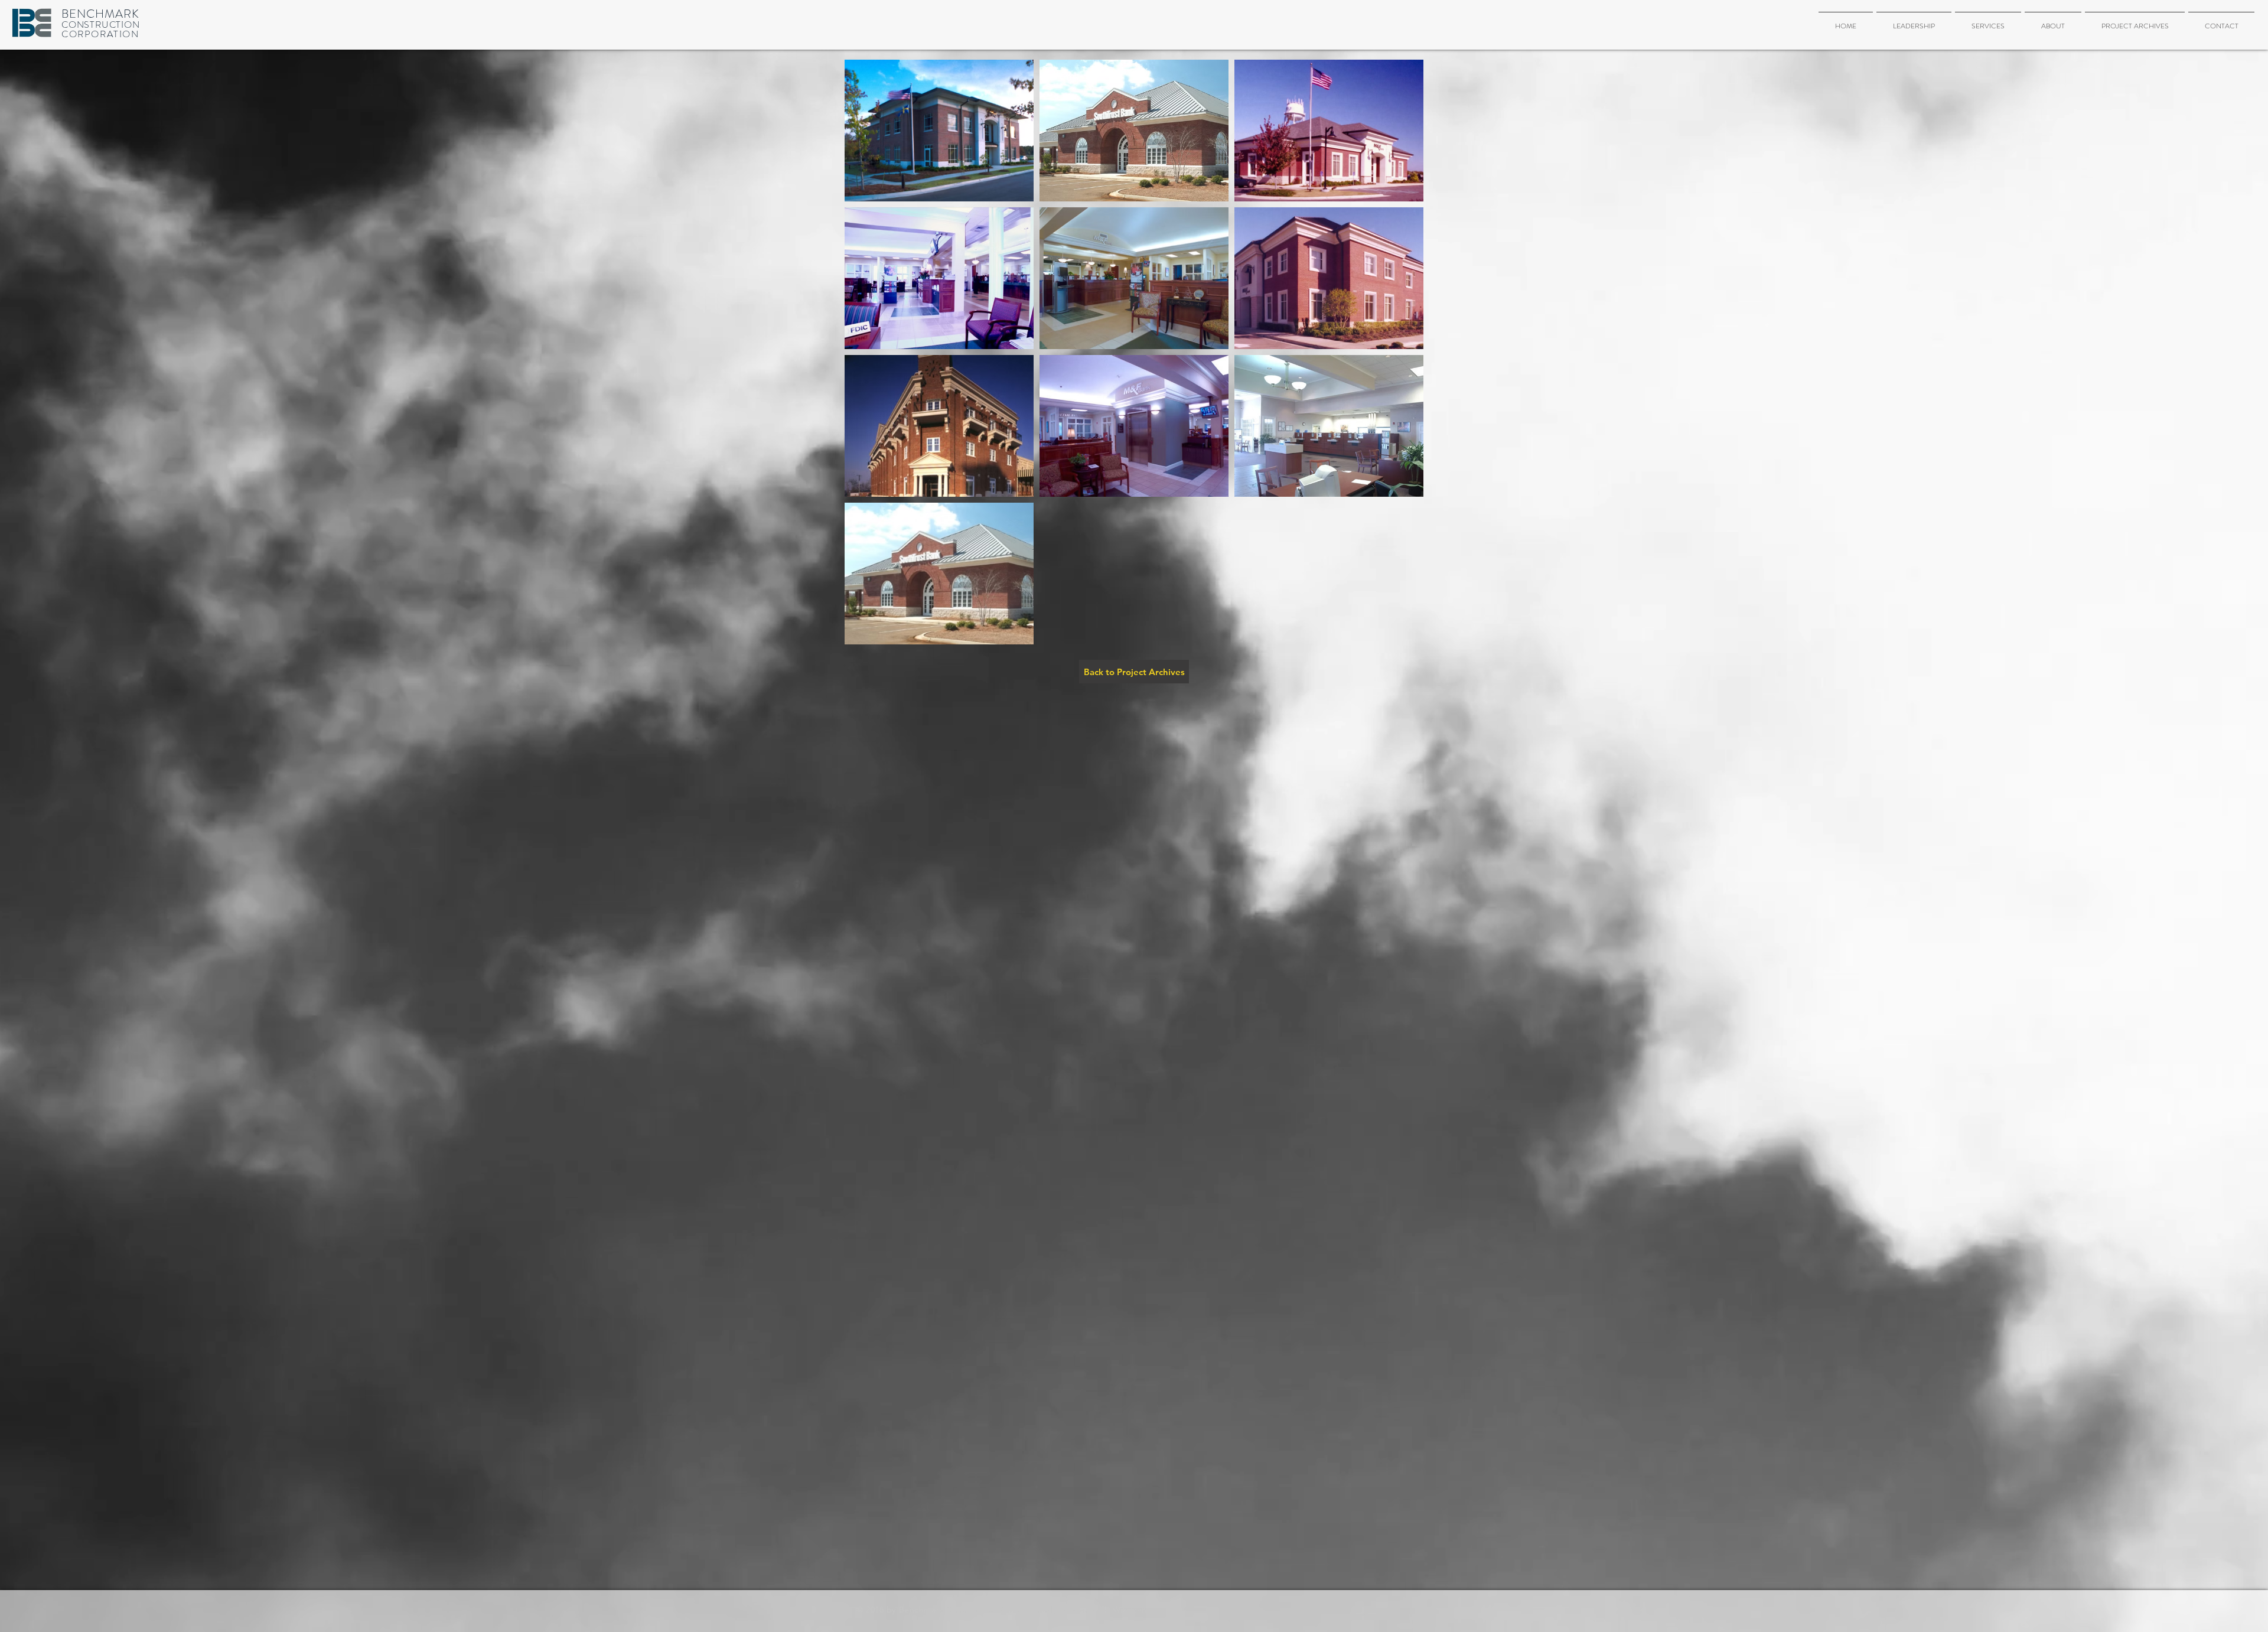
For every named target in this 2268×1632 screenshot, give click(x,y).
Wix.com (1130, 1610)
